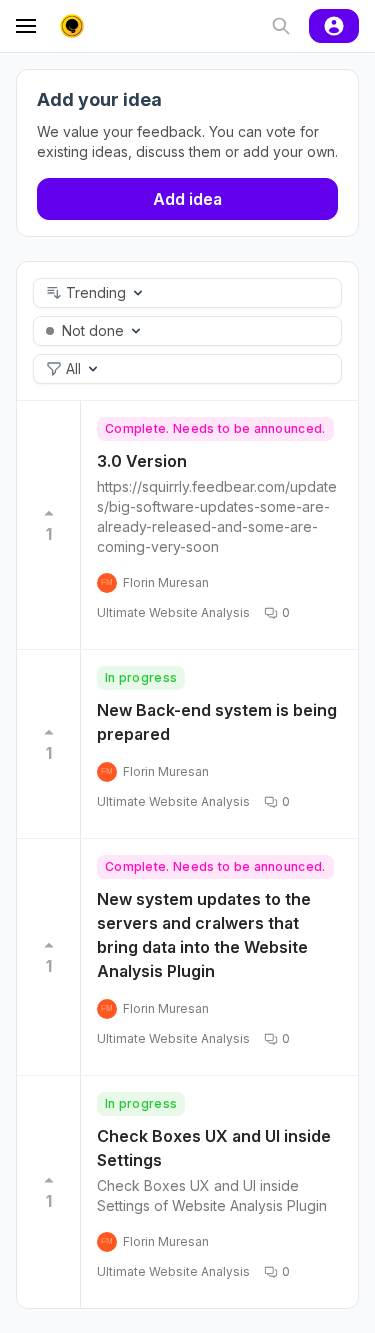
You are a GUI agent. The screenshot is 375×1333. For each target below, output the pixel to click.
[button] (187, 293)
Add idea (187, 199)
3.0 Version (142, 461)
